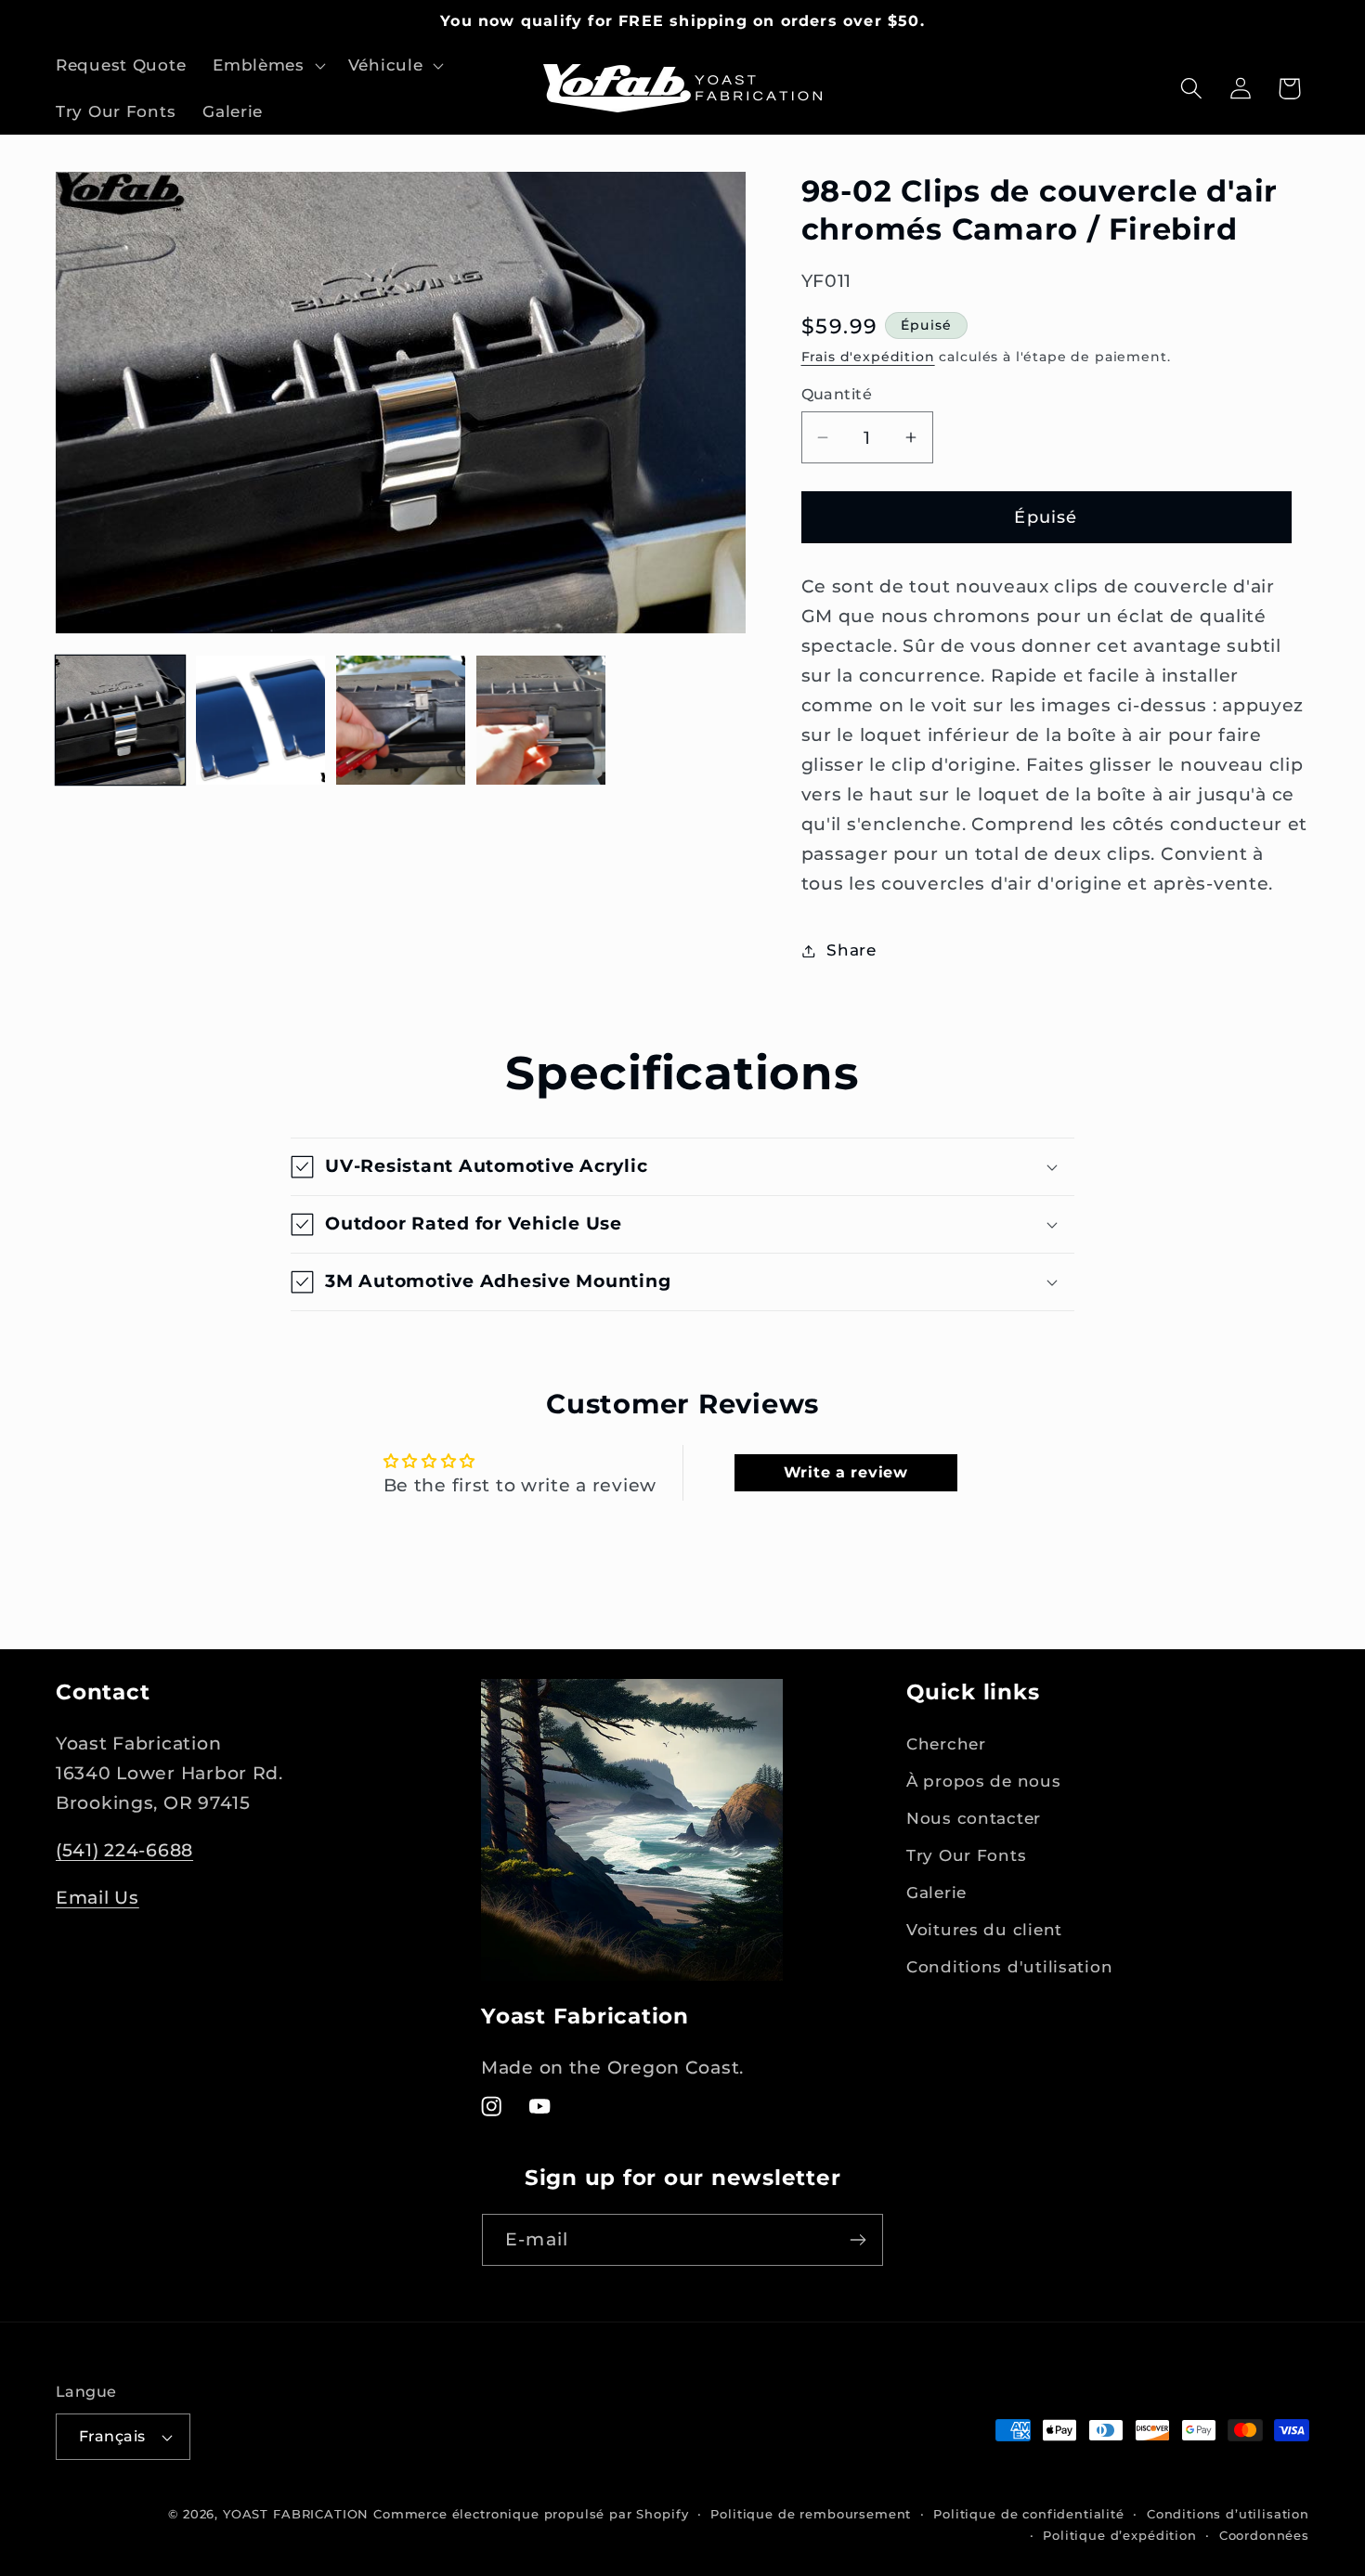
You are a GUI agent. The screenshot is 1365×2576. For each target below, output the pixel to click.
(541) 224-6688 (124, 1850)
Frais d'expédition (868, 357)
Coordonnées (1264, 2535)
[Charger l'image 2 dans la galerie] (260, 720)
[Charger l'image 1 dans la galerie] (120, 720)
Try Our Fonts (966, 1855)
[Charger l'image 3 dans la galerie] (401, 720)
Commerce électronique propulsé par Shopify (531, 2514)
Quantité (837, 394)
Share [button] (851, 950)
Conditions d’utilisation (1228, 2514)
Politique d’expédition (1119, 2535)
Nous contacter (974, 1818)
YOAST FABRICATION (296, 2514)
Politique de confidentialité (1029, 2514)
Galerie (936, 1893)
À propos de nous (984, 1781)
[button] (267, 66)
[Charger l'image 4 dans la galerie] (541, 720)
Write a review (846, 1472)
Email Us (97, 1897)
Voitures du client (984, 1930)
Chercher (946, 1744)
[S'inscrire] (858, 2240)
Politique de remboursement (811, 2514)
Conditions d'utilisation (1009, 1967)
